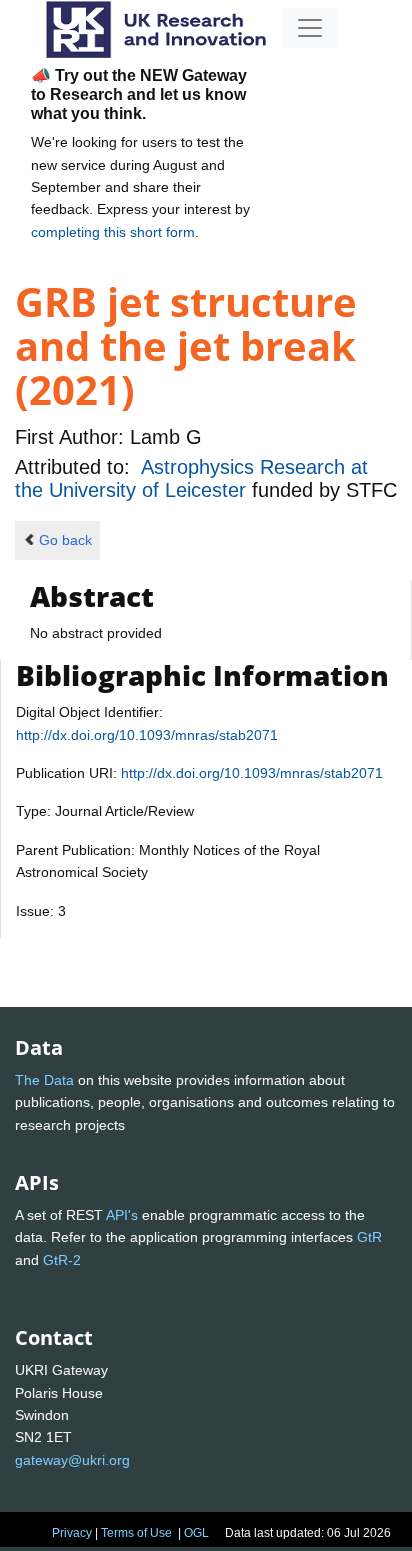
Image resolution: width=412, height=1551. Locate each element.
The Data (44, 1080)
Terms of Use (136, 1533)
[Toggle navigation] (310, 28)
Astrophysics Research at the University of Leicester (191, 478)
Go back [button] (65, 540)
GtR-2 (62, 1260)
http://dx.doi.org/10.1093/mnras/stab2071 (147, 735)
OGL (196, 1533)
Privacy (72, 1533)
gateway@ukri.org (72, 1460)
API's (122, 1215)
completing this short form (113, 232)
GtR (369, 1237)
